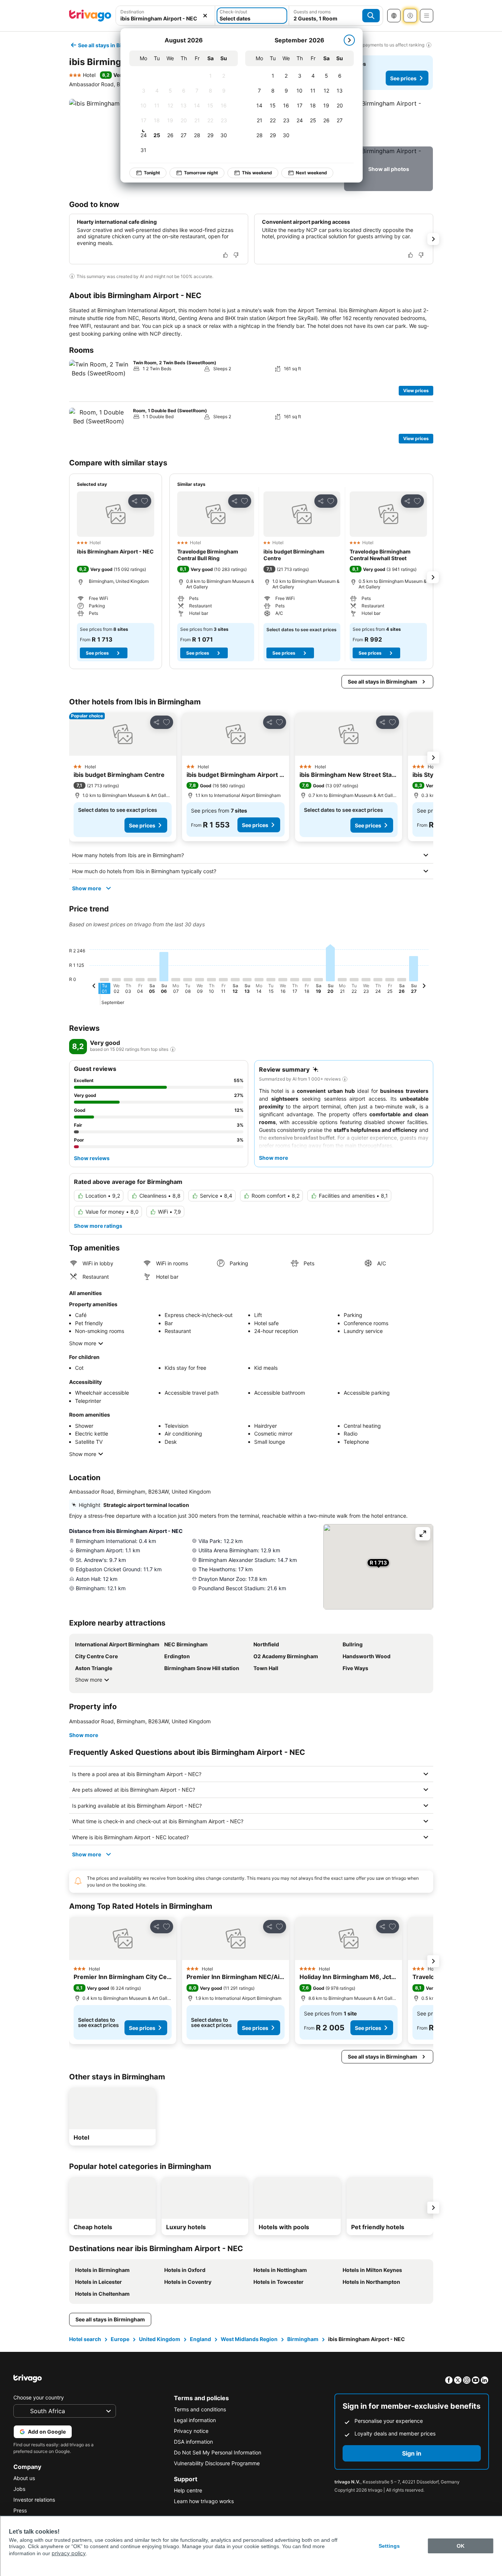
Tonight (152, 173)
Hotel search (85, 2339)
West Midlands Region (249, 2339)
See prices (403, 78)
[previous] (94, 987)
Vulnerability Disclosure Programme (217, 2463)
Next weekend (311, 173)
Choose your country (39, 2397)
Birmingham (303, 2339)
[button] (166, 16)
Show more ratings (98, 1226)
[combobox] (166, 16)
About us (24, 2478)
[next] (349, 40)
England (200, 2339)
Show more (87, 888)
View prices (416, 390)
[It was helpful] (226, 255)
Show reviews (92, 1158)
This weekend (257, 173)
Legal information (195, 2420)
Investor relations (34, 2500)
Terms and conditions (200, 2409)
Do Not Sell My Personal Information (218, 2452)
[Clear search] (205, 16)
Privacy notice (191, 2431)
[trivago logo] (90, 16)
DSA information (193, 2442)
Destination (132, 12)
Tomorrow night (201, 173)
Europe (120, 2339)
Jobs (19, 2489)
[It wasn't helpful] (236, 255)
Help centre (188, 2490)
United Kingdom (160, 2339)
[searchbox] (166, 18)
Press (20, 2510)
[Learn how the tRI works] (173, 1049)
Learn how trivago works (204, 2501)
